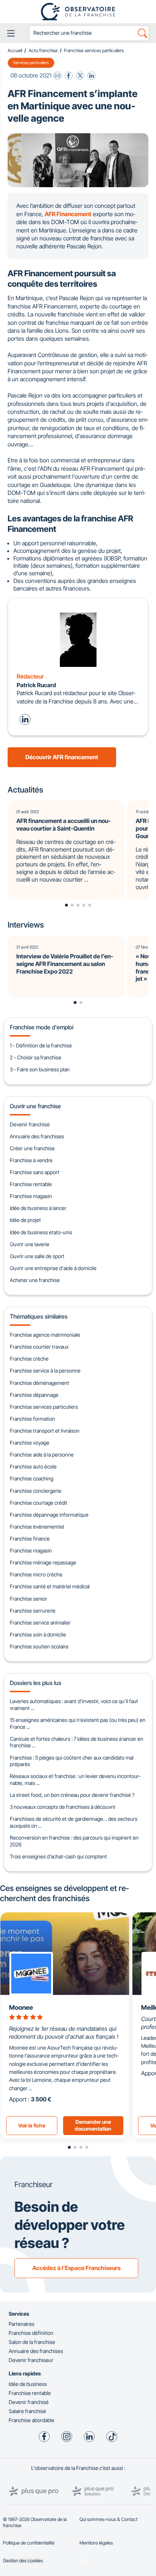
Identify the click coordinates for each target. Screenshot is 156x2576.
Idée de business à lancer (38, 1208)
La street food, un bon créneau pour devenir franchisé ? (72, 1795)
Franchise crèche (29, 1359)
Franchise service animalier (40, 1623)
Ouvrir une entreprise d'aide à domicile (53, 1268)
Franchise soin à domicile (38, 1634)
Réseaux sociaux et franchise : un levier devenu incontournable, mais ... (75, 1779)
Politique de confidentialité (29, 2543)
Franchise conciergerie (36, 1491)
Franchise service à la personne (45, 1371)
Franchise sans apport (35, 1172)
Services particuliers (31, 63)
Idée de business (28, 2384)
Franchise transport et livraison (45, 1431)
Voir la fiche (32, 2125)
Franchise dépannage (34, 1395)
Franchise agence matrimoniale (45, 1335)
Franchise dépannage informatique (49, 1515)
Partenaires (22, 2324)
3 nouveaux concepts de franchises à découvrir (63, 1807)
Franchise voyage (30, 1443)
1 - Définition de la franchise (41, 1045)
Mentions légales (96, 2543)
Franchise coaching (32, 1478)
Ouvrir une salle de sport (37, 1256)
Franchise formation (32, 1419)
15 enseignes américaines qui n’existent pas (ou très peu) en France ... (78, 1723)
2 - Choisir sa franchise (36, 1057)
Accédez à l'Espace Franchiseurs (76, 2268)
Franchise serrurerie (33, 1611)
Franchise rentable (31, 1184)
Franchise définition (31, 2333)
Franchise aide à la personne (42, 1455)
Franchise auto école (33, 1466)
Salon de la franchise (32, 2342)
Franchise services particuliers (94, 51)
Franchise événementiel (37, 1527)
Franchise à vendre (31, 1160)
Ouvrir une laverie (30, 1244)
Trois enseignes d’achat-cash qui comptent (58, 1856)
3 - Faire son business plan (40, 1069)
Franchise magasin (31, 1196)
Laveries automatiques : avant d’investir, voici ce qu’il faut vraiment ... (74, 1705)
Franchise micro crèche (36, 1574)
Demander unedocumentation (93, 2125)
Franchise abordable (32, 2420)
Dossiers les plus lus (36, 1683)
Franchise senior (28, 1599)
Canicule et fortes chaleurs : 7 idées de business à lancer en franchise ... (77, 1742)
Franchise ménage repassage (43, 1562)
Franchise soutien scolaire (39, 1646)
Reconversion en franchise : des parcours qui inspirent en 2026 (74, 1841)
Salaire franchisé (27, 2411)
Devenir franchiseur (31, 2360)
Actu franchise (43, 51)
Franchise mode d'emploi (42, 1027)
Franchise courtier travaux (39, 1347)
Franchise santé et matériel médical (50, 1586)
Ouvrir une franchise (35, 1106)
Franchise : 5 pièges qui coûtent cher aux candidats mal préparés (72, 1761)
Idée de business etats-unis (41, 1232)
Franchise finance (30, 1539)
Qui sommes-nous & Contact (108, 2519)
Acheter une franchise (35, 1280)
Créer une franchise (32, 1148)
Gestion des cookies (23, 2561)
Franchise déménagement (40, 1383)
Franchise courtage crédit (39, 1503)
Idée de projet (25, 1220)
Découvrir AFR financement (62, 757)
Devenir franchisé (30, 1124)
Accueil (15, 51)
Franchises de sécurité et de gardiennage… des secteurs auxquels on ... (74, 1822)
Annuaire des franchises (37, 1136)
